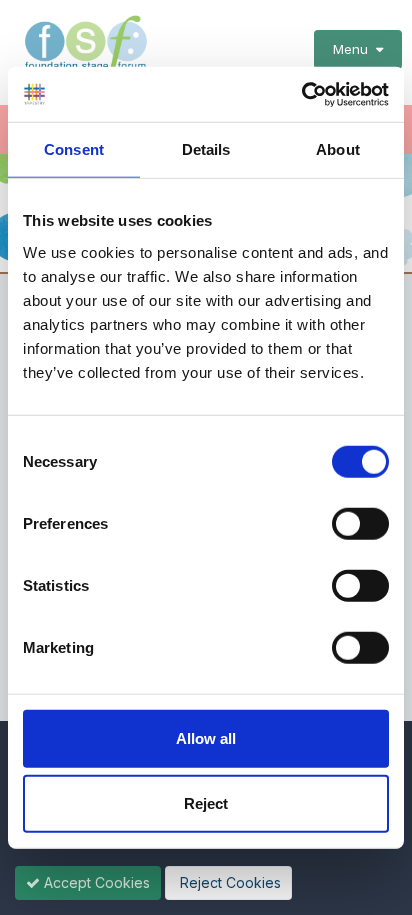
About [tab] (338, 149)
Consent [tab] (74, 149)
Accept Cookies (95, 882)
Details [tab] (206, 149)
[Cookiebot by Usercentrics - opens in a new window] (301, 94)
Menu (354, 49)
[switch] (360, 523)
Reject (206, 803)
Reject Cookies (228, 882)
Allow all (206, 737)
